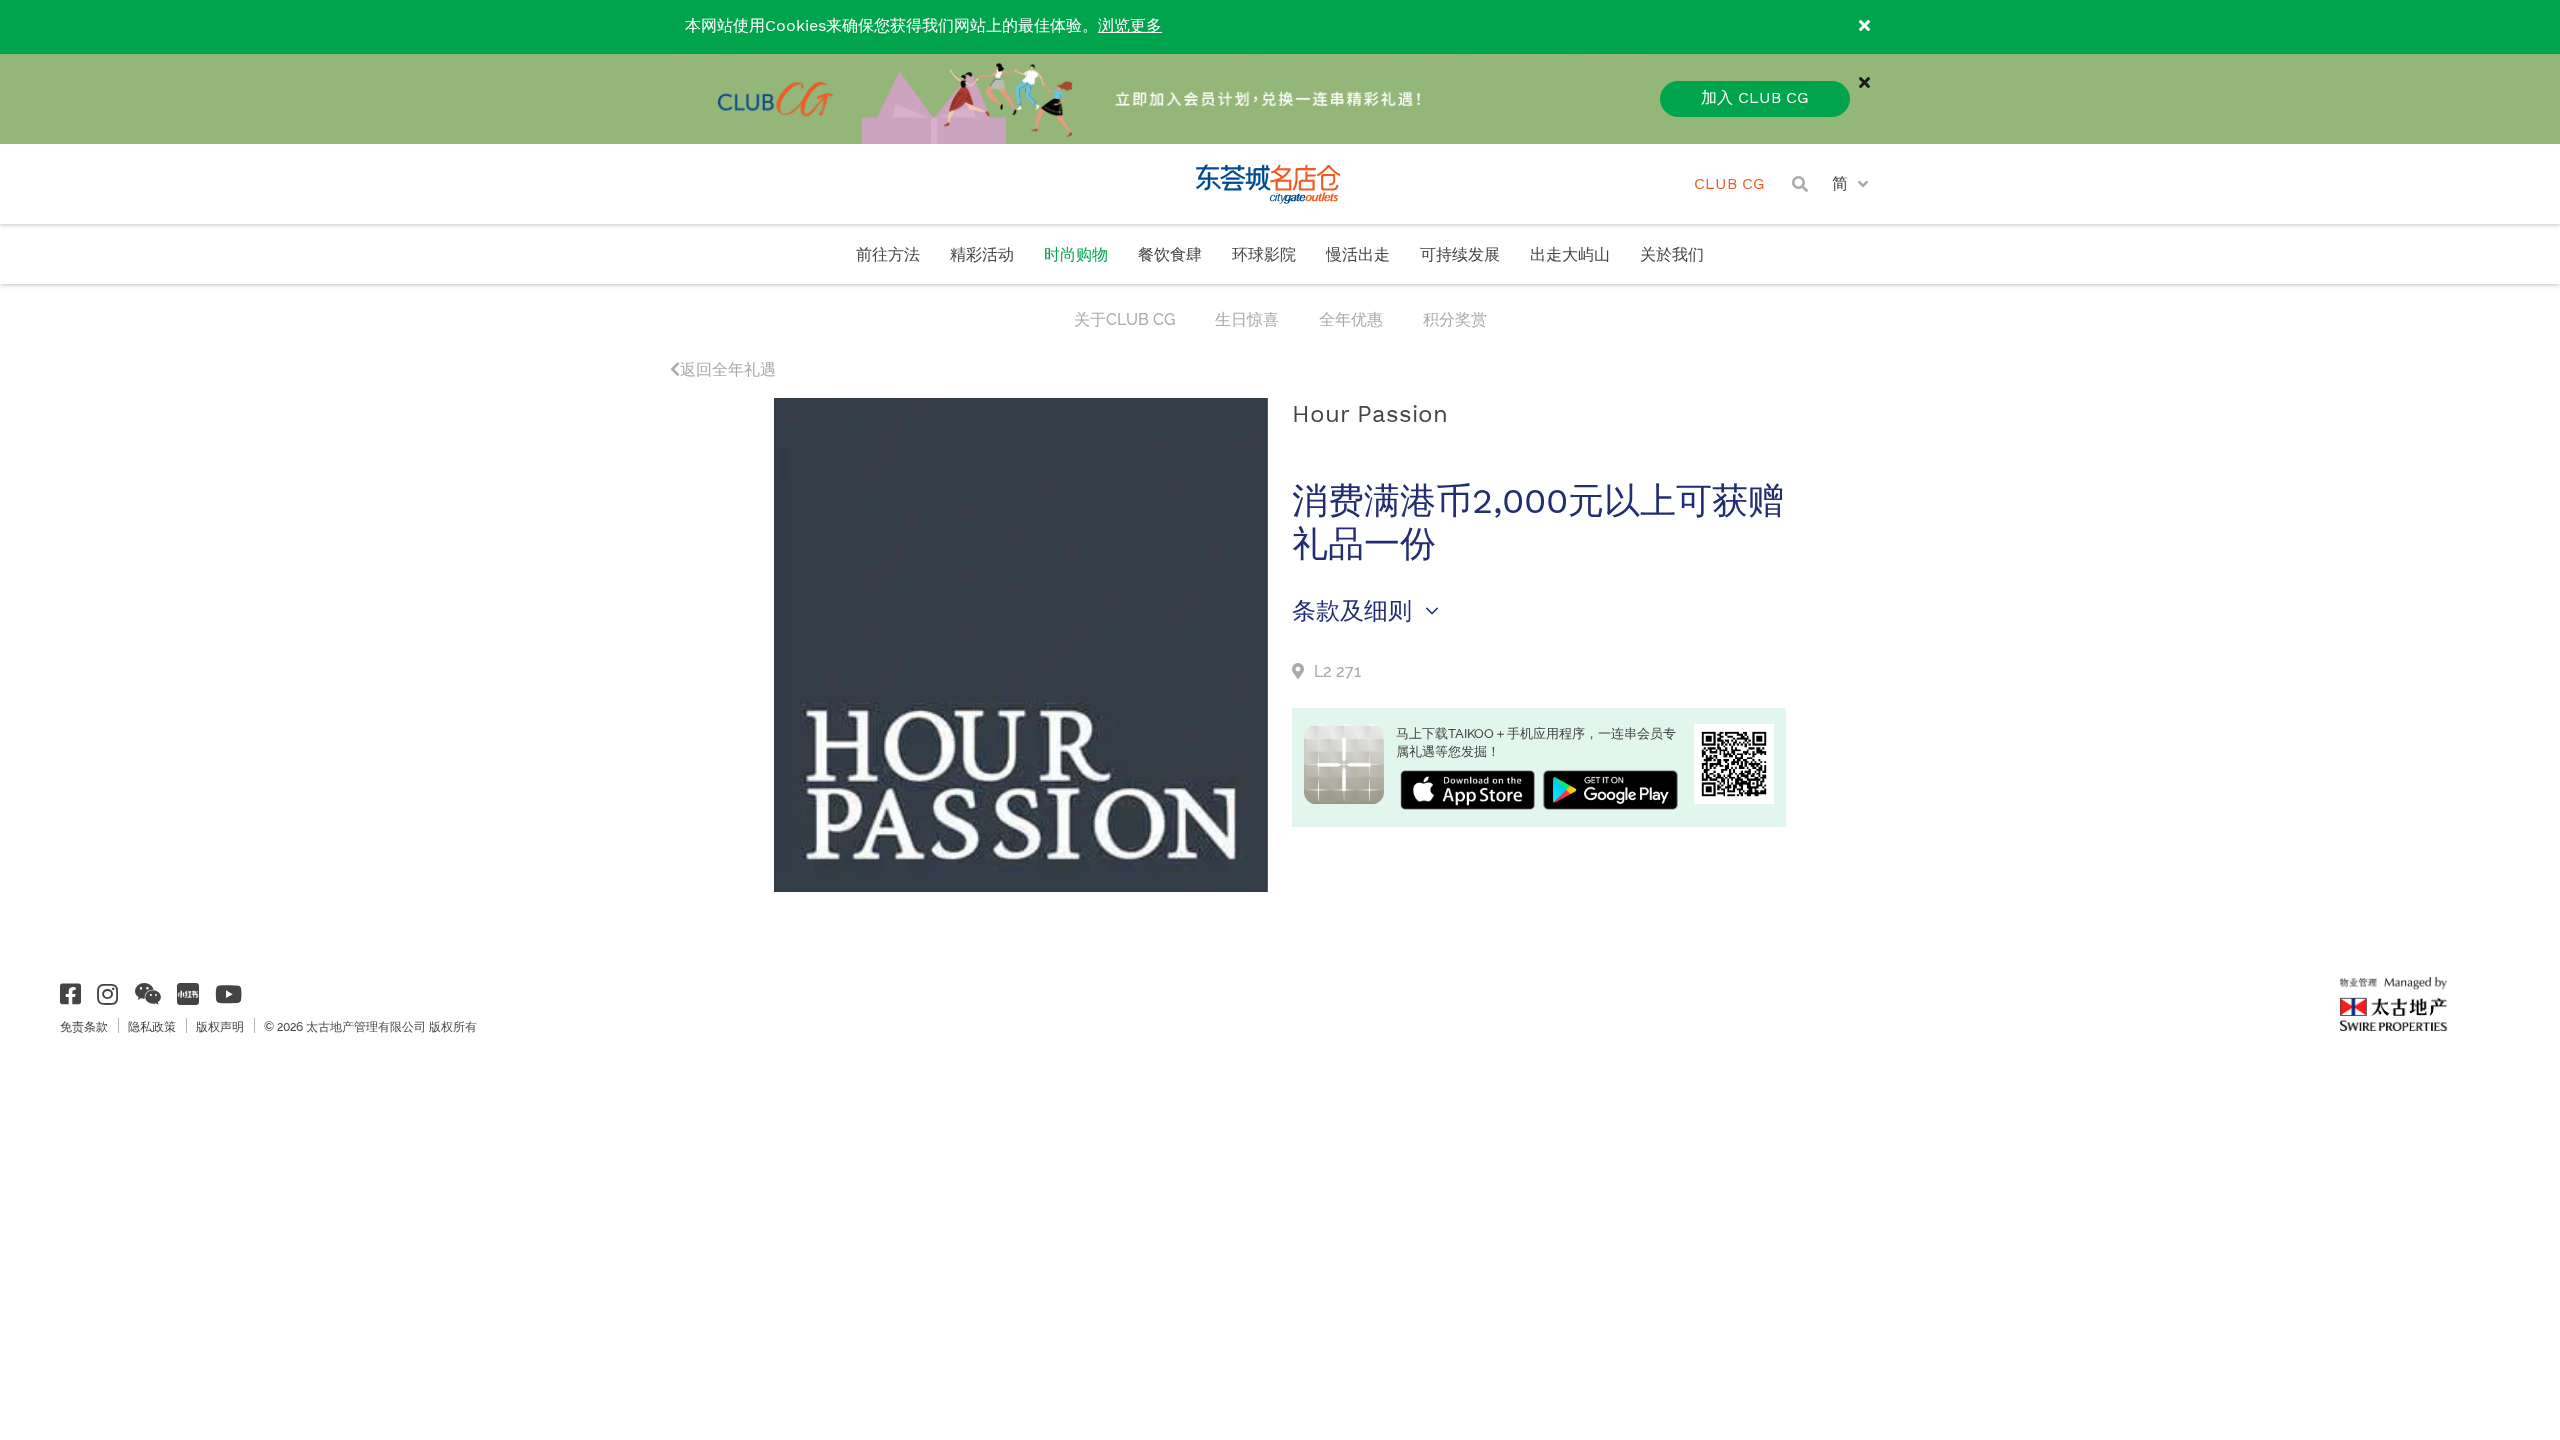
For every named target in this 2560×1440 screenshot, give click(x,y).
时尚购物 (1076, 255)
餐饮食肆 (1170, 255)
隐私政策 (152, 1027)
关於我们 (1672, 255)
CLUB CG (1729, 184)
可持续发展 (1460, 255)
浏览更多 (1130, 26)
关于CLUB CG (1124, 319)
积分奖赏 (1455, 319)
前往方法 (888, 255)
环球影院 (1264, 255)
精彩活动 (982, 255)
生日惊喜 (1247, 319)
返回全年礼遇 (728, 369)
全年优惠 (1351, 319)
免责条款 (84, 1027)
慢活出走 (1358, 255)
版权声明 (220, 1027)
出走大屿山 (1570, 255)
